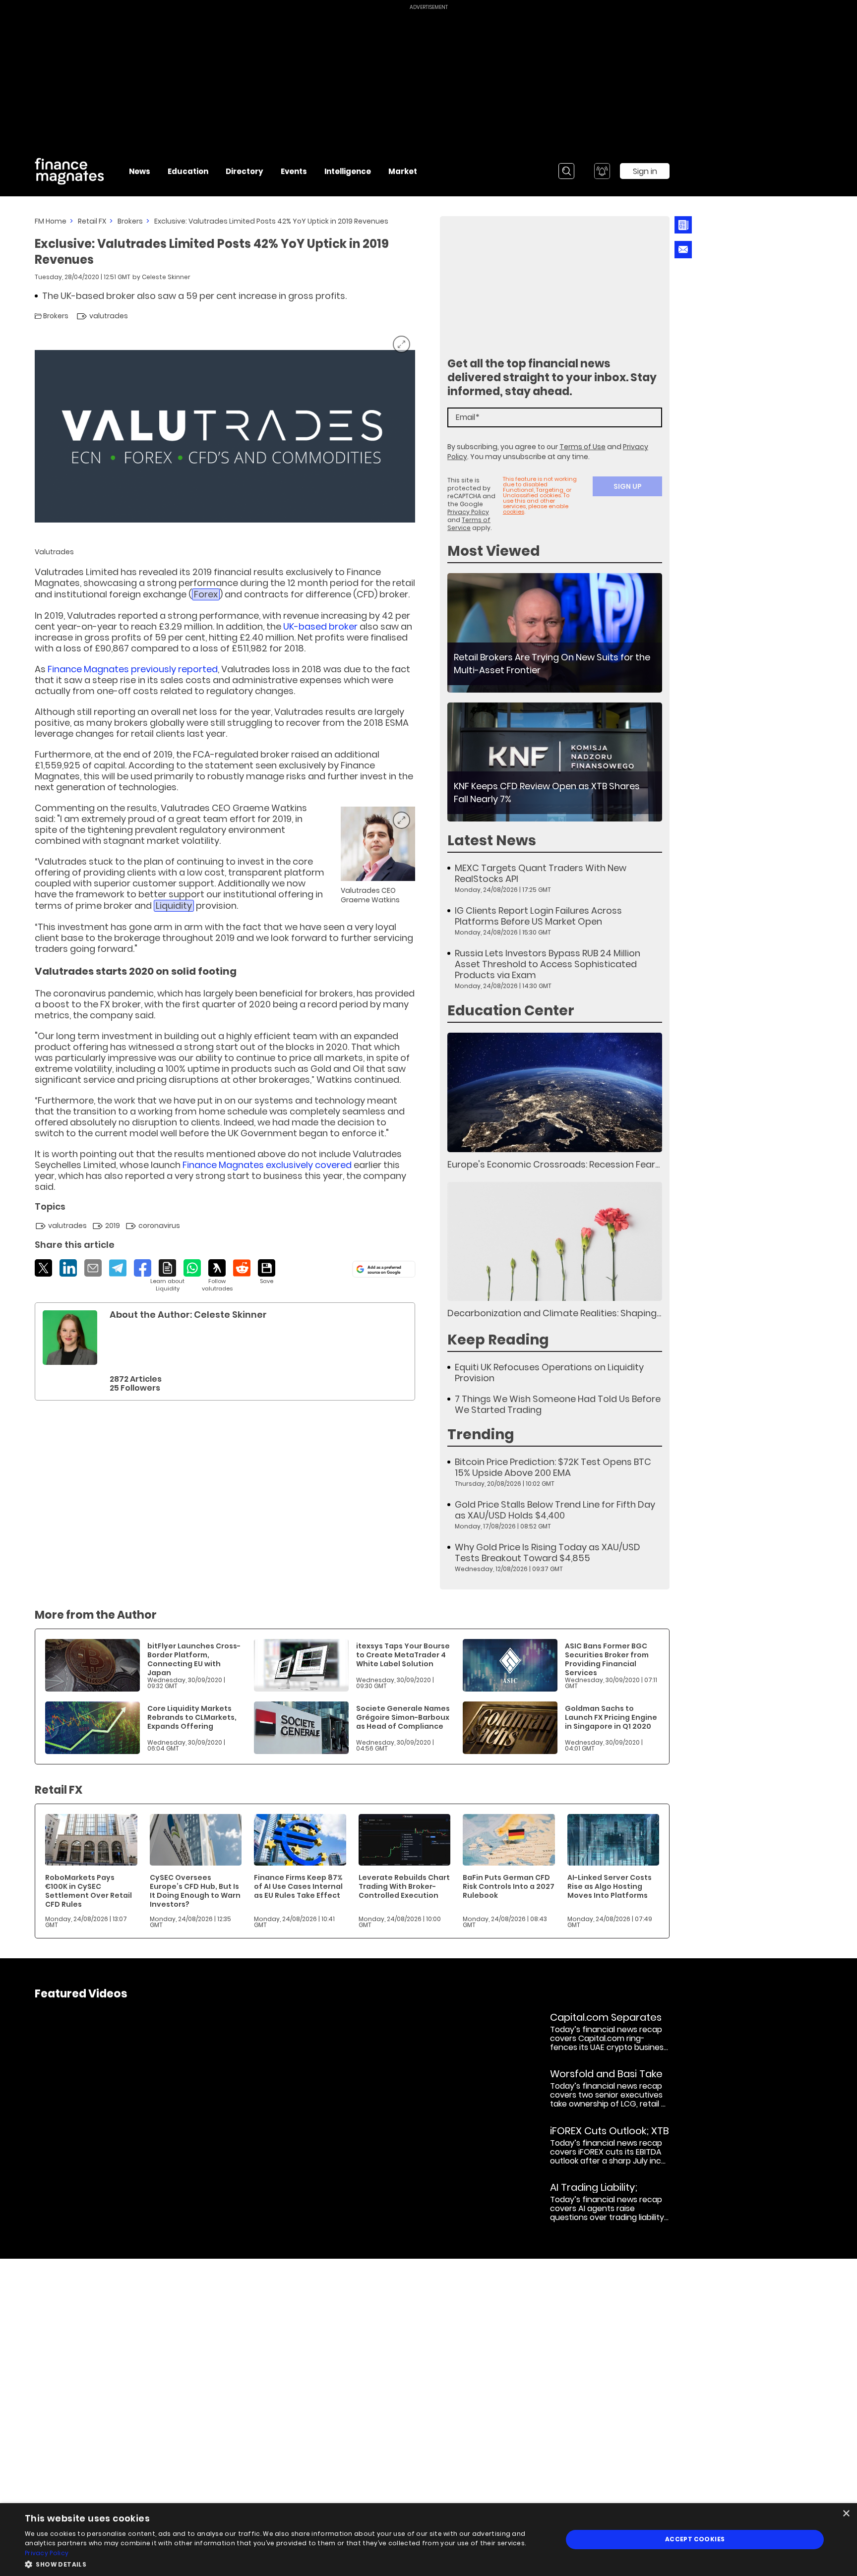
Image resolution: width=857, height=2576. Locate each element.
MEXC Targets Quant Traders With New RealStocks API (541, 874)
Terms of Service (469, 524)
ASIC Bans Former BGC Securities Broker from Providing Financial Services (607, 1659)
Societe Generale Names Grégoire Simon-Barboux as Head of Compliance (403, 1717)
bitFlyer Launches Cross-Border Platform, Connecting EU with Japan (194, 1659)
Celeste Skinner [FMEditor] (166, 277)
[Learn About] (167, 1276)
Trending (481, 1434)
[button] (286, 2563)
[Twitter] (43, 1268)
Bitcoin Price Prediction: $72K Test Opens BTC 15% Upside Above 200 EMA (553, 1467)
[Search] (566, 171)
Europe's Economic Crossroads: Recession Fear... (553, 1164)
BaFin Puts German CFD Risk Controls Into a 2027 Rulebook (509, 1886)
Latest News (492, 841)
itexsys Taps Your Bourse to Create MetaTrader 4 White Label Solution (403, 1655)
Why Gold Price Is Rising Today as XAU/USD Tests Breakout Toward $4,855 (548, 1553)
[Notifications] (602, 171)
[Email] (93, 1268)
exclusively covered (267, 1165)
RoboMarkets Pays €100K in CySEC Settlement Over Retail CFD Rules (89, 1891)
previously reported (133, 669)
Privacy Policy (468, 512)
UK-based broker (320, 626)
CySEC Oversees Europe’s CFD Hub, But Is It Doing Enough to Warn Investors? (195, 1891)
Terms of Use (582, 447)
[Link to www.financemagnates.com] (555, 633)
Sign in (645, 171)
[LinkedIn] (68, 1268)
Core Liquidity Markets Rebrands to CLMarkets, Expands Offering (192, 1717)
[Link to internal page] (70, 1338)
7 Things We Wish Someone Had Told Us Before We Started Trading (558, 1405)
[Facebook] (143, 1268)
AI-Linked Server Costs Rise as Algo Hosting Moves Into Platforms (610, 1886)
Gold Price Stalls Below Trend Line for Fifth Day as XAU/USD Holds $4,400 (555, 1510)
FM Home (51, 221)
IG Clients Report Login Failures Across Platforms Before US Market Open (538, 916)
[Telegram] (118, 1268)
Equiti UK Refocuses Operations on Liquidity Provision (549, 1373)
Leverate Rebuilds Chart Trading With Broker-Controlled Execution (404, 1886)
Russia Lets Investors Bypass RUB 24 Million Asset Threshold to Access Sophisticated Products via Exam (548, 964)
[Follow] (217, 1276)
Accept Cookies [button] (695, 2539)
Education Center (511, 1011)
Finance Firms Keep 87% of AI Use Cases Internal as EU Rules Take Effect (298, 1886)
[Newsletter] (683, 225)
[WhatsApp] (192, 1268)
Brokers (130, 221)
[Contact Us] (683, 250)
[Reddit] (242, 1268)
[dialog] (428, 2540)
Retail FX (92, 221)
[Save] (267, 1272)
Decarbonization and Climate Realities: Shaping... (554, 1313)
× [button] (846, 2514)
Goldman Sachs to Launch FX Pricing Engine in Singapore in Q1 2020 (611, 1717)
